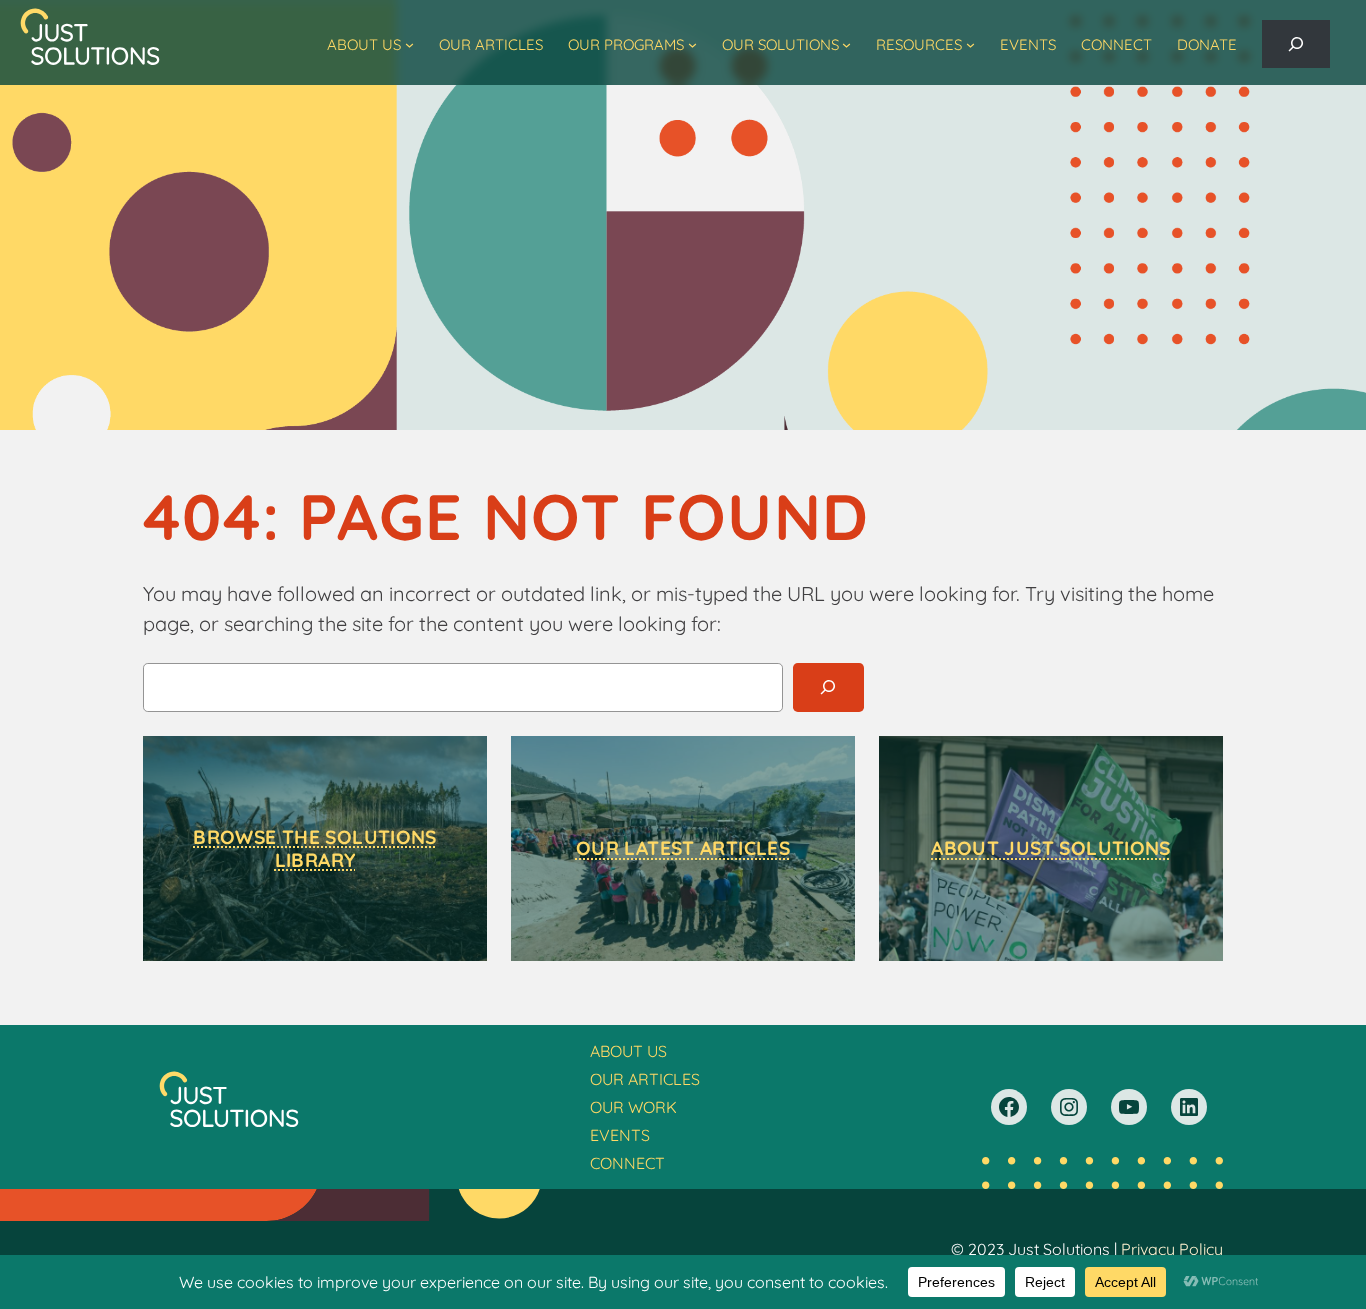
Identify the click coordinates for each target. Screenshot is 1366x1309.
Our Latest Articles (683, 848)
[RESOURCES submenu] (970, 44)
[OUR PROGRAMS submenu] (692, 44)
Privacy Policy (1172, 1249)
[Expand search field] (1296, 44)
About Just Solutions (1051, 848)
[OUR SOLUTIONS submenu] (846, 44)
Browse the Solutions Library (315, 848)
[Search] (828, 687)
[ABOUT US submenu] (409, 44)
